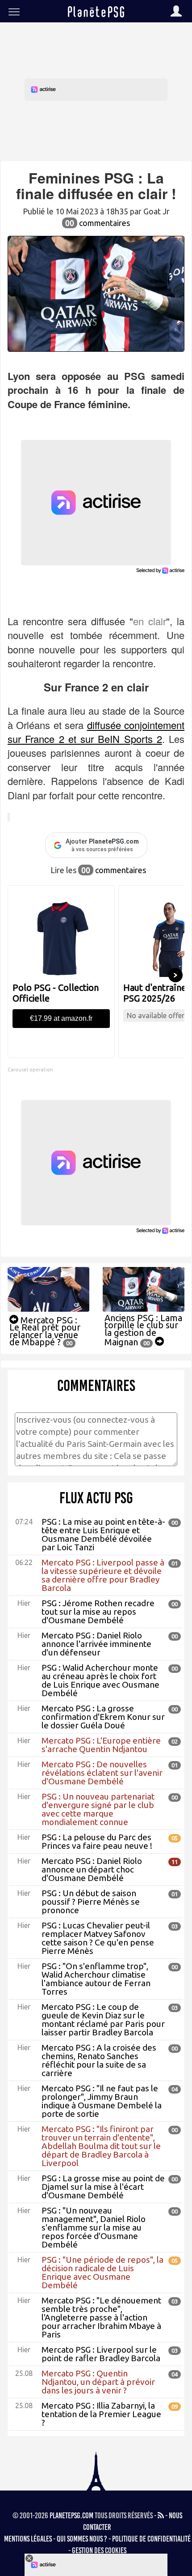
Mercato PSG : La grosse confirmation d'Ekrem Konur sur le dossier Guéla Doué (103, 1717)
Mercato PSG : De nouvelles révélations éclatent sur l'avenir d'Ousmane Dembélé (102, 1773)
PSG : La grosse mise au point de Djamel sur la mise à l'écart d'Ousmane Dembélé (103, 2187)
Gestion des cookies (99, 2550)
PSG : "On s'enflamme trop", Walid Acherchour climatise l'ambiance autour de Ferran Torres (96, 1979)
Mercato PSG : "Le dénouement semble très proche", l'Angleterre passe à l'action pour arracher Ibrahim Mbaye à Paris (101, 2317)
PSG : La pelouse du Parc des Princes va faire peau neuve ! (97, 1841)
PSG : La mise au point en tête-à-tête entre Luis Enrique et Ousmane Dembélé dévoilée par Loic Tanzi (103, 1534)
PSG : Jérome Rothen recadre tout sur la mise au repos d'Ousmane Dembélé (98, 1612)
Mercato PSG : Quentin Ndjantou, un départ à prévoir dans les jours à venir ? (98, 2382)
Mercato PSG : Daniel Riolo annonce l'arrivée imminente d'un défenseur (96, 1644)
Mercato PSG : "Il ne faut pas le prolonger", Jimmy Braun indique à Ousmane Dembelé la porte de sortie (102, 2101)
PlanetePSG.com (71, 2516)
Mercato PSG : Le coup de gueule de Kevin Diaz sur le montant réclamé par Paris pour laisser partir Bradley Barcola (103, 2019)
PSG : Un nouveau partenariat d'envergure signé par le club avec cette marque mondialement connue (98, 1809)
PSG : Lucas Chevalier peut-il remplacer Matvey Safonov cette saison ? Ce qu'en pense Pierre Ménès (98, 1938)
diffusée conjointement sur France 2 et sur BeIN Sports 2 (96, 732)
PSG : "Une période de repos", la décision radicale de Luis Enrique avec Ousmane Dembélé (102, 2272)
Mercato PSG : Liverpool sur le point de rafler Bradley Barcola (101, 2354)
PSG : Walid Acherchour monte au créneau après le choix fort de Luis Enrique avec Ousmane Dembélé (100, 1680)
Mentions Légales (28, 2539)
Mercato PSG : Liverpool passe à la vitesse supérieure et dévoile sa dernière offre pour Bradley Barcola (103, 1575)
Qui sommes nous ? (82, 2539)
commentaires (98, 223)
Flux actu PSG (96, 1498)
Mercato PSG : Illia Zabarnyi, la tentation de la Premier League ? (101, 2414)
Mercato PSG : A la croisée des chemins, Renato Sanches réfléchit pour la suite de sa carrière (99, 2060)
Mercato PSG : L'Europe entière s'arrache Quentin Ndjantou (101, 1745)
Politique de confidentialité (151, 2539)
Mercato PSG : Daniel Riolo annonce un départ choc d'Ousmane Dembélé (92, 1869)
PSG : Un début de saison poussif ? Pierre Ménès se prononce (91, 1902)
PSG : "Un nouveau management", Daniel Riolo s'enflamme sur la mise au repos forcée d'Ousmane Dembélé (94, 2227)
